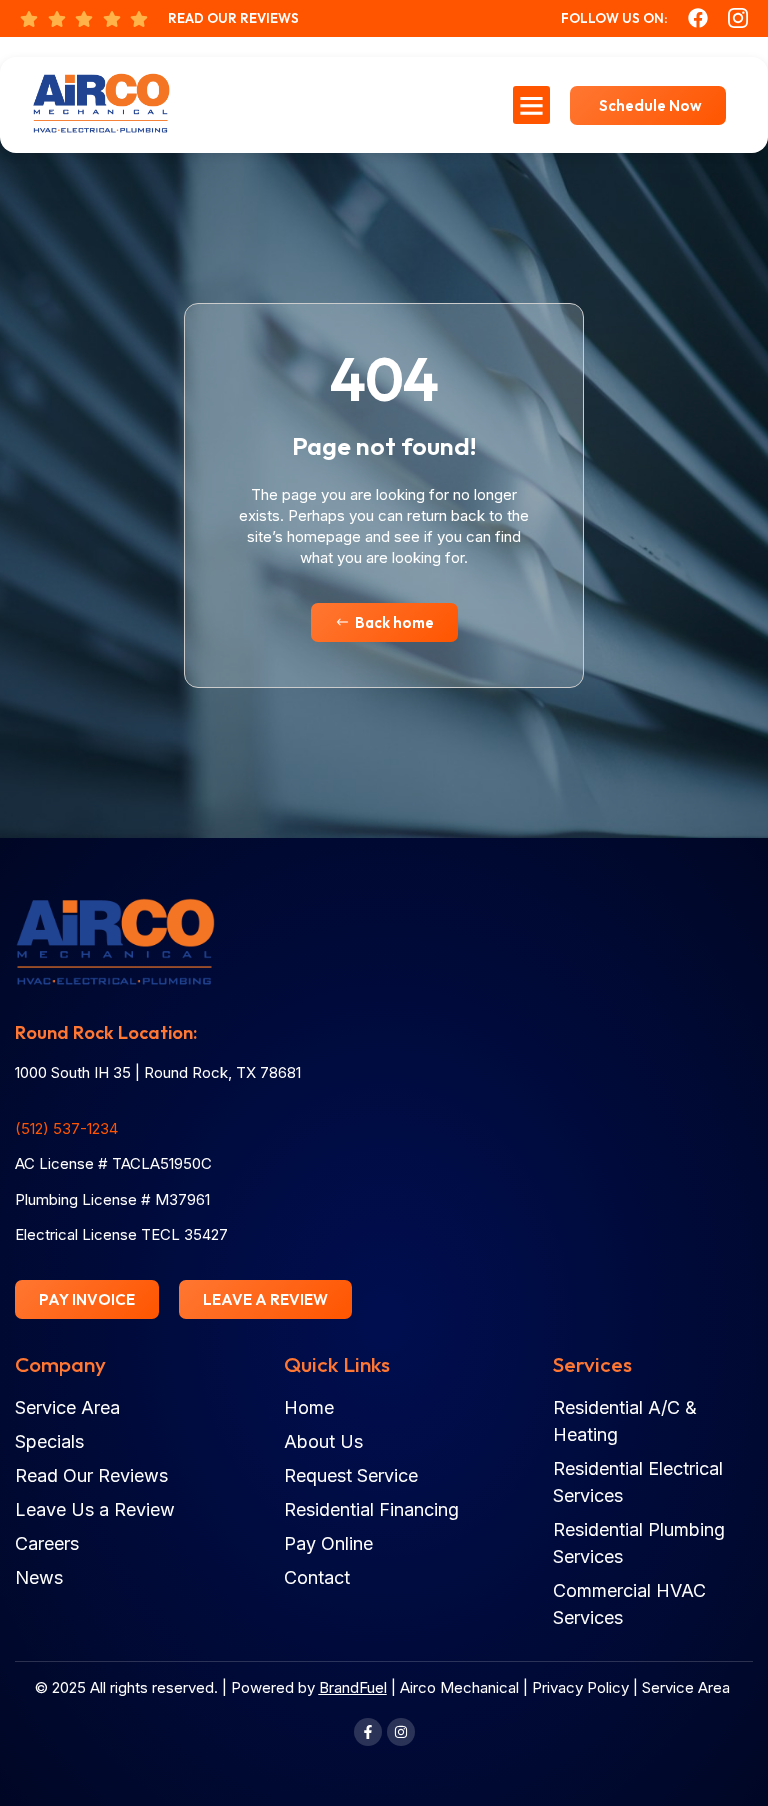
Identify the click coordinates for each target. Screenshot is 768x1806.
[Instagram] (401, 1732)
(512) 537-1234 (66, 1128)
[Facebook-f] (368, 1732)
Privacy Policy (580, 1687)
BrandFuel (353, 1687)
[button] (532, 105)
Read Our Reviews (233, 18)
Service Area (686, 1687)
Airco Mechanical (459, 1687)
